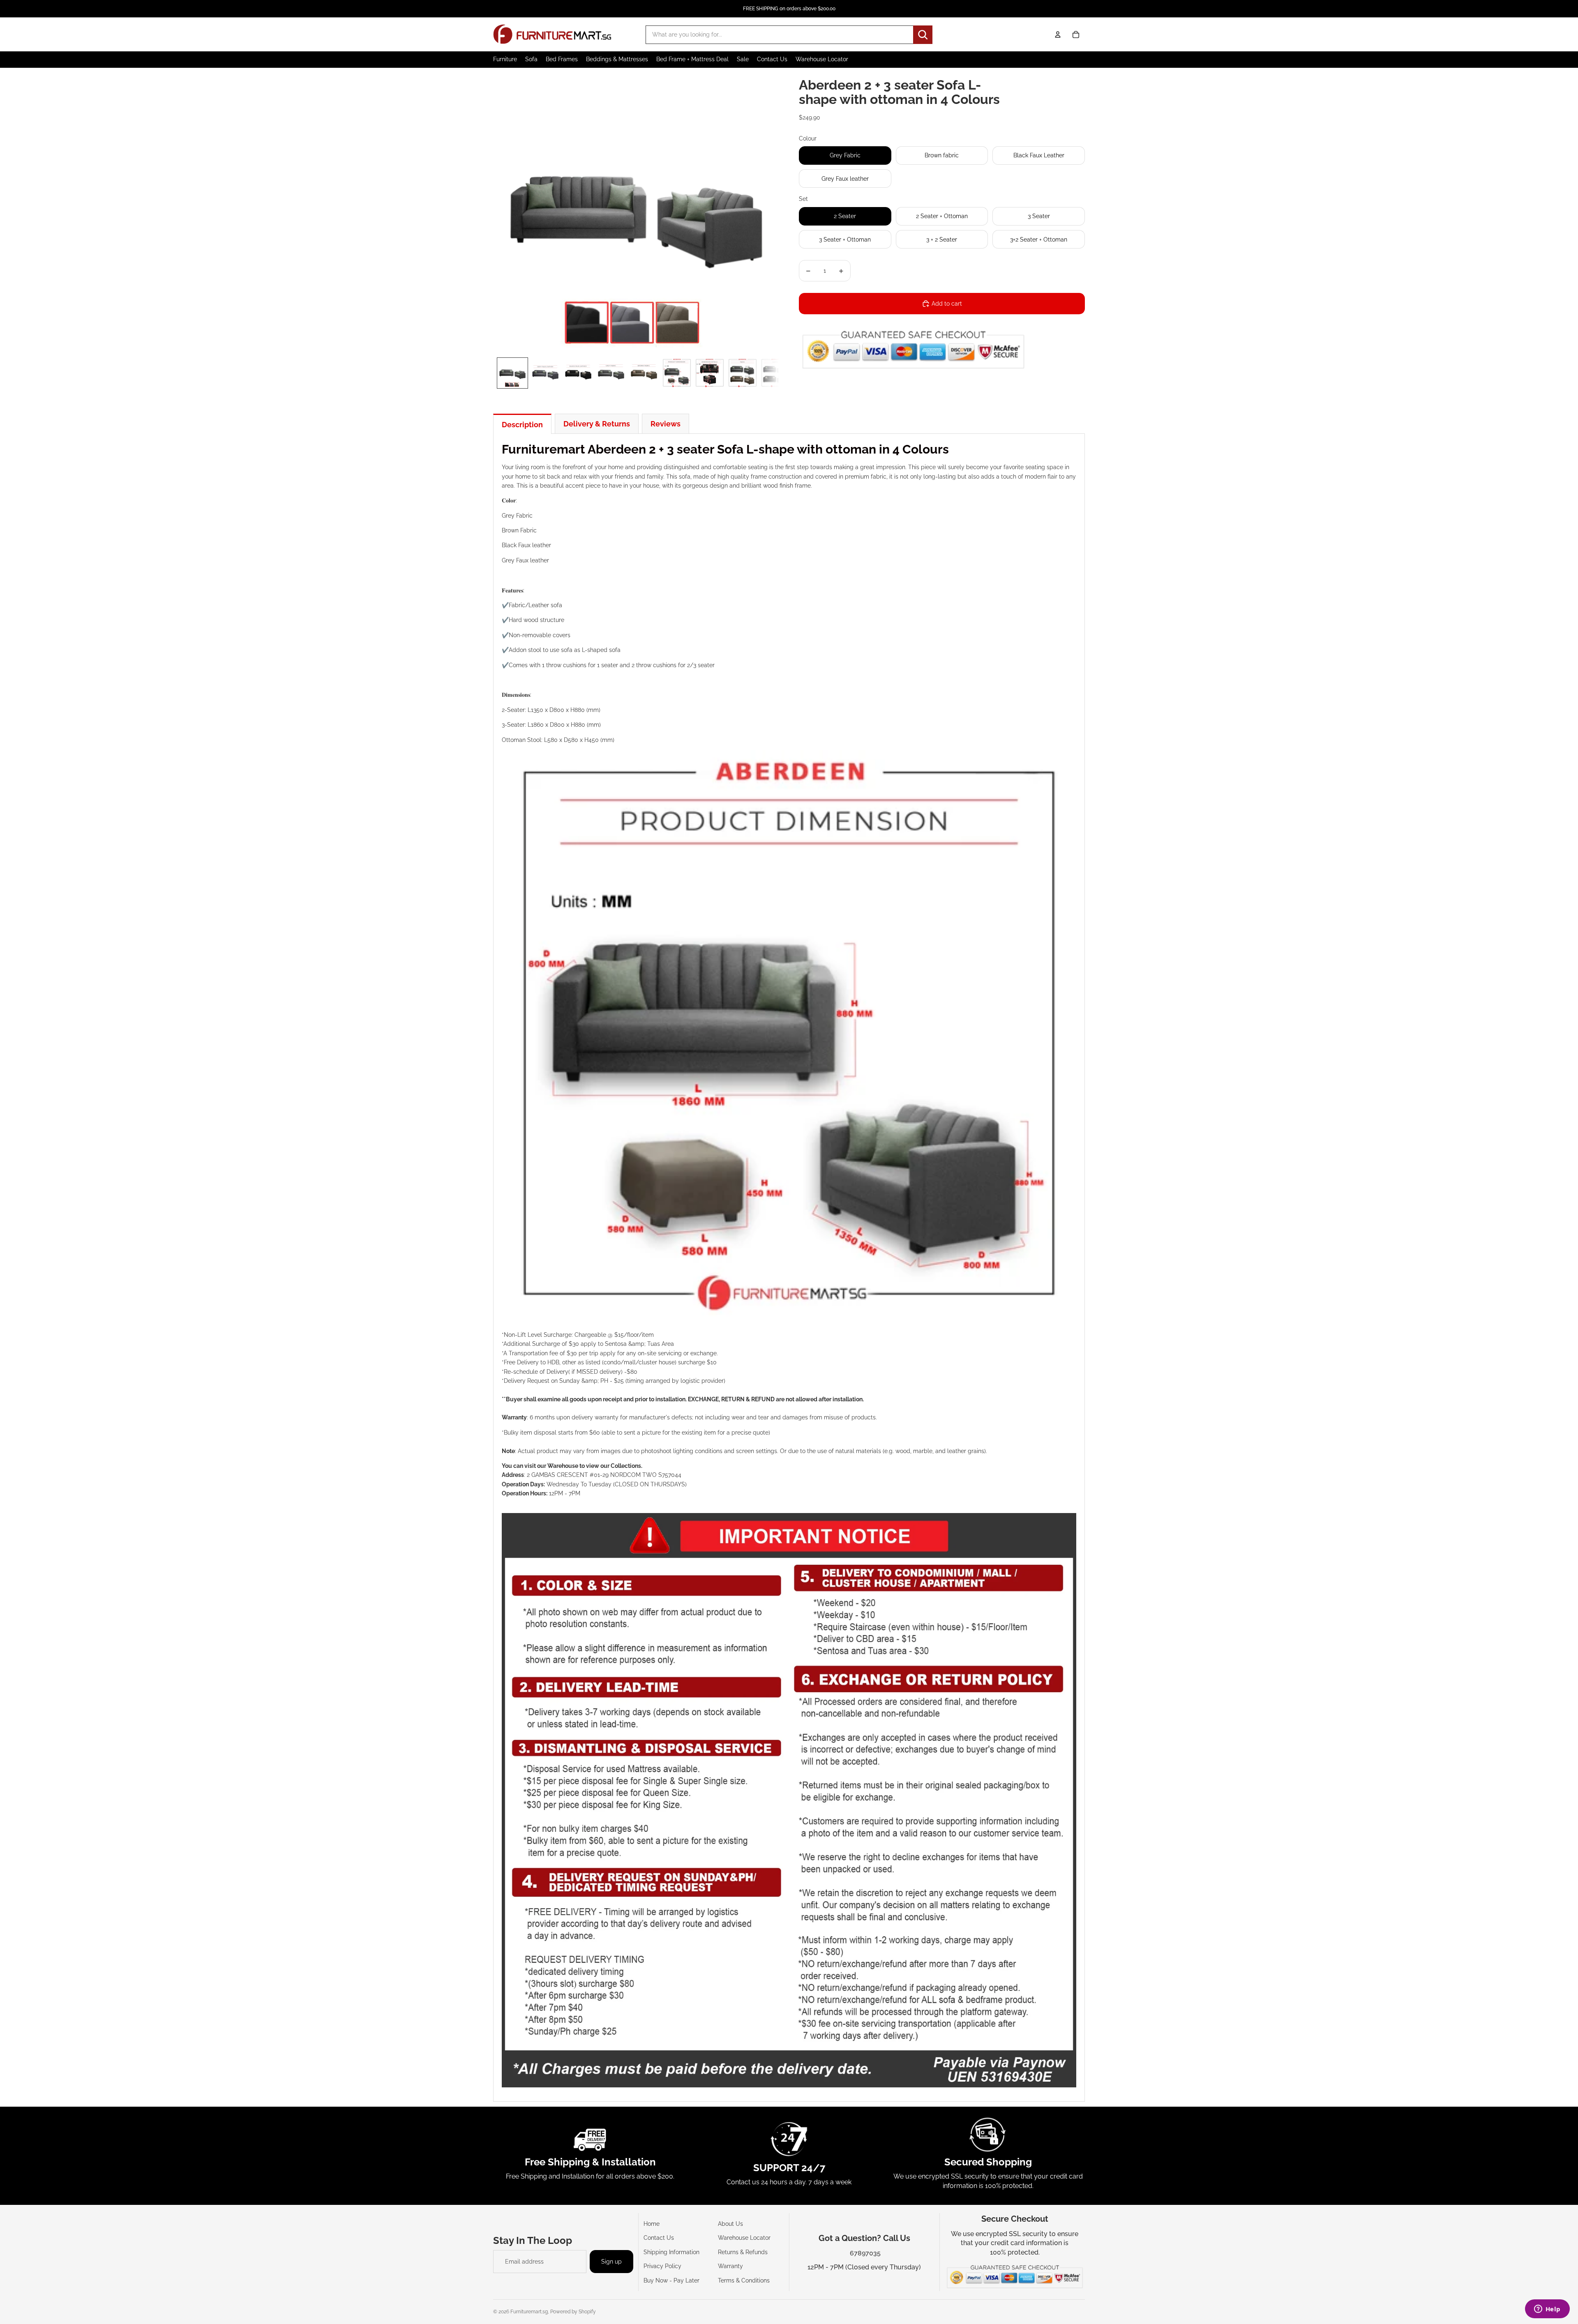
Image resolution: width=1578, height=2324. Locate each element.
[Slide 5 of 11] (644, 373)
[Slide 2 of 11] (545, 373)
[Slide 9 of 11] (775, 373)
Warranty (730, 2266)
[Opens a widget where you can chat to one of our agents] (1547, 2310)
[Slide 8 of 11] (743, 373)
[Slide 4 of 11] (611, 373)
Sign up (611, 2262)
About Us (730, 2224)
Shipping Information (671, 2252)
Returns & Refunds (743, 2252)
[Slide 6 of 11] (677, 373)
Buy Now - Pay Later (671, 2280)
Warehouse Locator (744, 2238)
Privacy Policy (662, 2266)
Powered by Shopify (573, 2312)
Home (652, 2224)
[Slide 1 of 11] (512, 373)
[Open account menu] (1058, 35)
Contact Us (659, 2238)
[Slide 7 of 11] (710, 373)
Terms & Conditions (744, 2280)
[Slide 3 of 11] (578, 373)
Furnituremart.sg (529, 2312)
